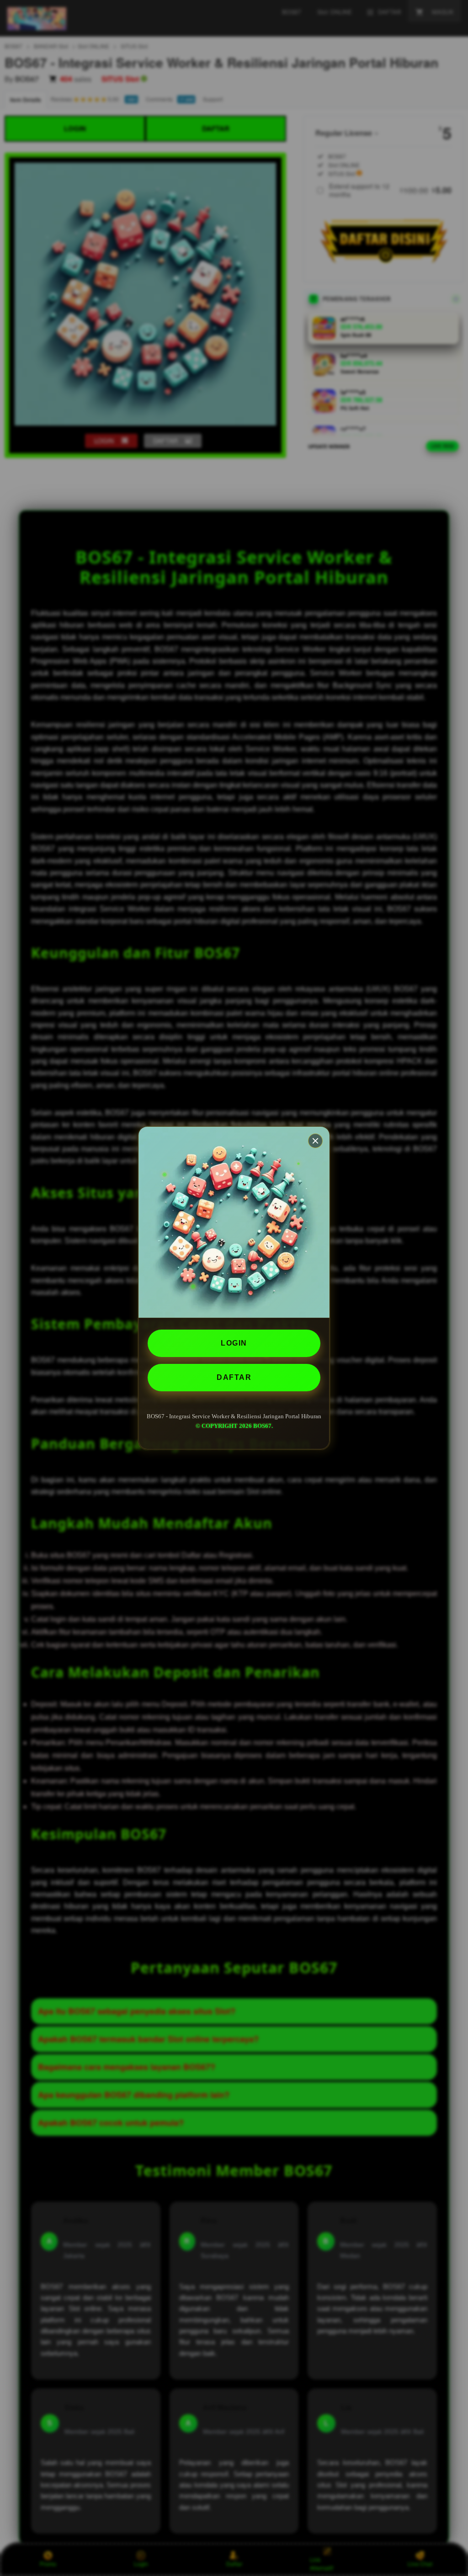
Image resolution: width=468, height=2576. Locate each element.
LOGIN (234, 1343)
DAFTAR (234, 1377)
